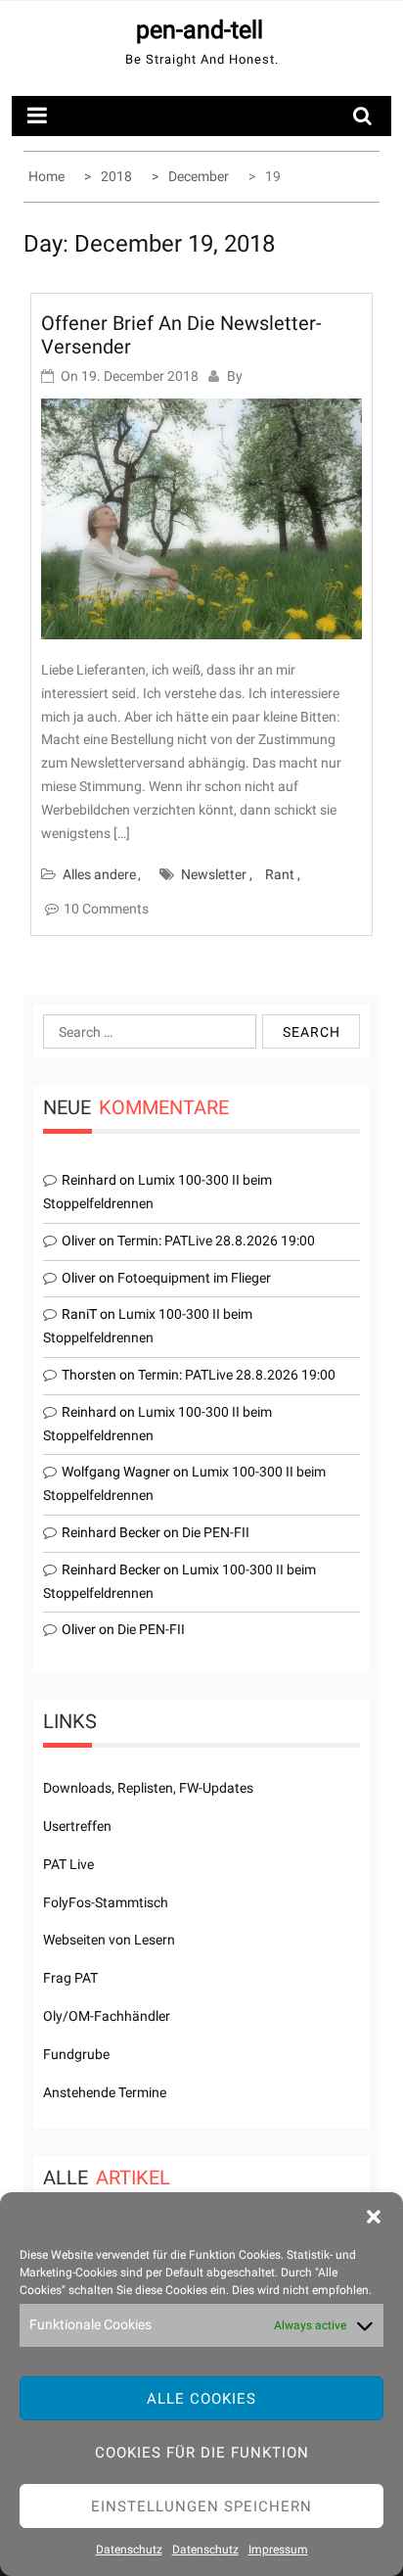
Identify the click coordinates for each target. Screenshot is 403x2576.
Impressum (278, 2550)
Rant (280, 874)
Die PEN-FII (216, 1532)
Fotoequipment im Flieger (194, 1278)
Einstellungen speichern (201, 2506)
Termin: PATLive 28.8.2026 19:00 (216, 1241)
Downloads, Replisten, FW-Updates (148, 1788)
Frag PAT (70, 1978)
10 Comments (106, 909)
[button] (374, 2217)
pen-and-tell (200, 30)
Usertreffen (77, 1826)
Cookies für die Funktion (202, 2453)
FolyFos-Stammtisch (106, 1902)
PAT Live (68, 1864)
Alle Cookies (201, 2399)
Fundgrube (76, 2054)
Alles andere (99, 874)
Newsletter (214, 874)
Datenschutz (129, 2550)
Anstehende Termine (105, 2092)
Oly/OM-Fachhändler (107, 2016)
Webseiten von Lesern (109, 1940)
